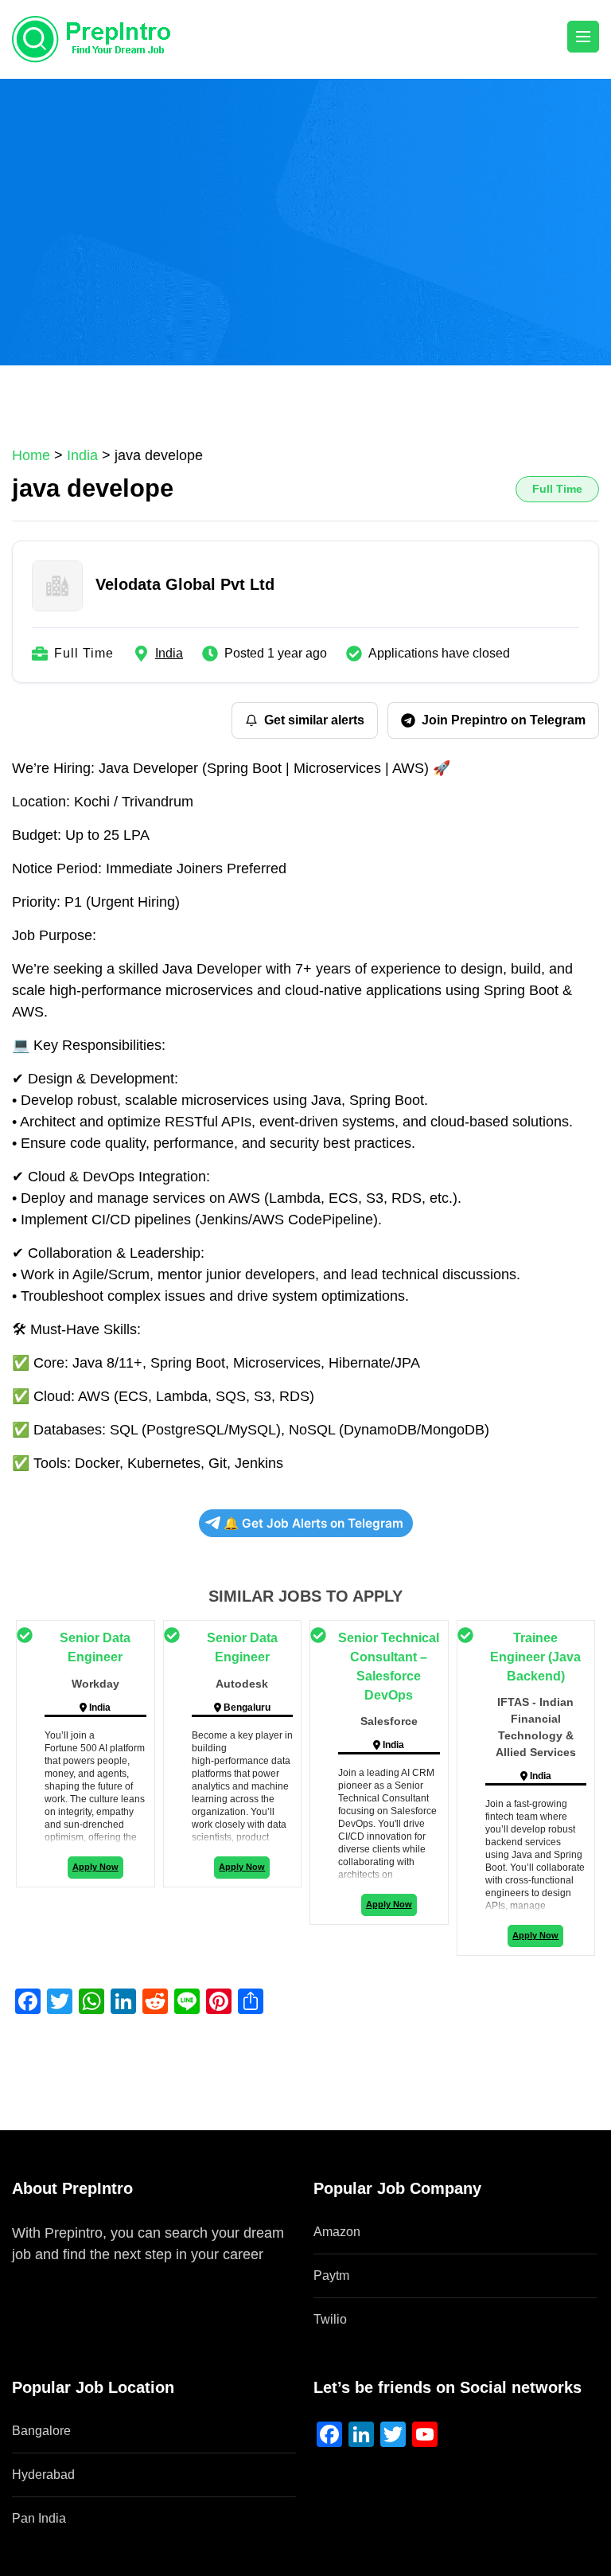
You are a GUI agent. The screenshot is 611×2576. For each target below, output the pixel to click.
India (169, 653)
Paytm (331, 2275)
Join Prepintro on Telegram (504, 720)
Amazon (337, 2232)
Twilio (330, 2319)
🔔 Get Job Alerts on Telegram (313, 1523)
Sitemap (38, 2276)
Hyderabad (43, 2475)
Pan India (39, 2518)
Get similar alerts (314, 720)
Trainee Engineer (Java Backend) (535, 1657)
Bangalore (41, 2431)
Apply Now (95, 1867)
